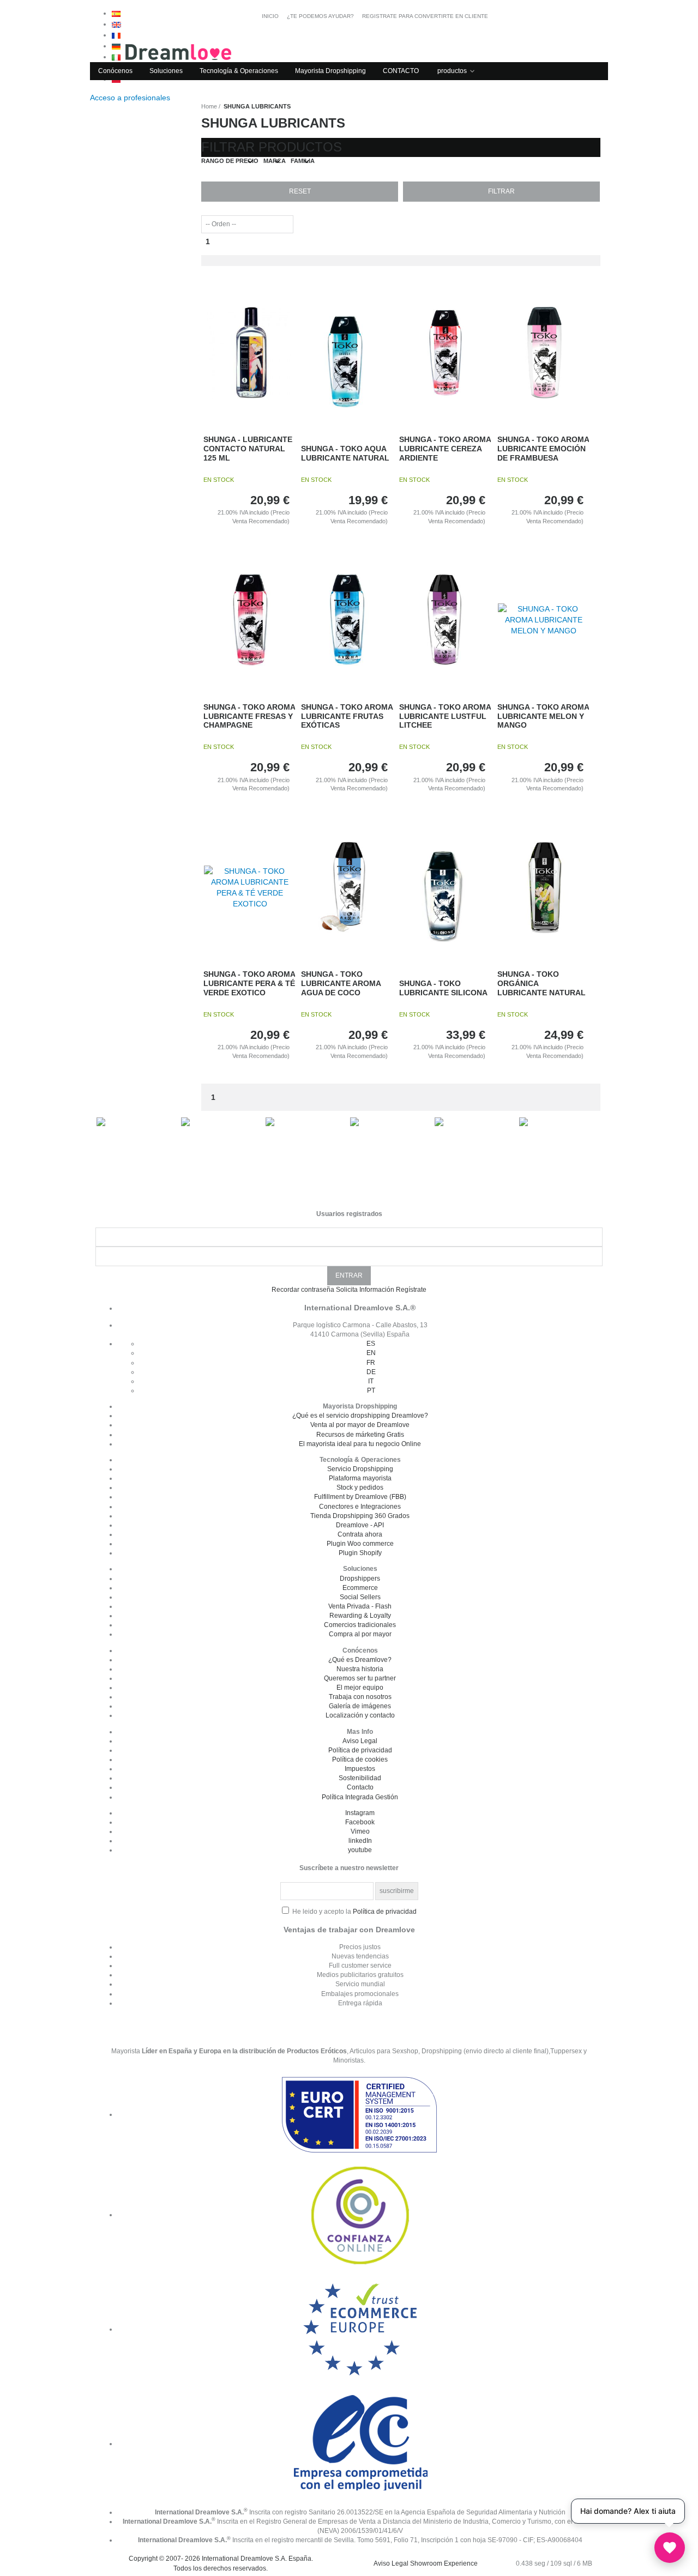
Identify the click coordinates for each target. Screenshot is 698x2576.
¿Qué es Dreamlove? (360, 1660)
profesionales (131, 98)
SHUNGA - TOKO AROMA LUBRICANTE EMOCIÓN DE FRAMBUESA (543, 449)
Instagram (360, 1813)
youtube (360, 1850)
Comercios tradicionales (360, 1625)
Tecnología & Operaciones (239, 71)
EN (371, 1353)
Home (209, 106)
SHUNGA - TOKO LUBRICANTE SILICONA (443, 988)
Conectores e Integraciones (360, 1507)
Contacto (360, 1787)
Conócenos (115, 71)
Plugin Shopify (360, 1553)
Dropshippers (360, 1579)
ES (371, 1344)
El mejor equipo (360, 1688)
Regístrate (411, 1290)
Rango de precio (230, 161)
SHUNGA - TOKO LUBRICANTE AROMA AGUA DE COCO (341, 983)
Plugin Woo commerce (360, 1544)
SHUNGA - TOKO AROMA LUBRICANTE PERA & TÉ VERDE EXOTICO (249, 983)
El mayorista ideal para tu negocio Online (360, 1444)
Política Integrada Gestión (360, 1797)
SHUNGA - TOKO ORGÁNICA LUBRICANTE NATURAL (541, 983)
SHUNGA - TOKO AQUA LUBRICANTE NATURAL (345, 453)
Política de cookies (360, 1759)
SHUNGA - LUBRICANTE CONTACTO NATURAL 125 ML (248, 449)
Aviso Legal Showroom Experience (426, 2563)
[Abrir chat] (670, 2548)
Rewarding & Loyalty (360, 1616)
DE (371, 1372)
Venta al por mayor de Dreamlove (360, 1425)
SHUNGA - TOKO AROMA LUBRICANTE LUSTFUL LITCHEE (445, 716)
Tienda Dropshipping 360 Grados (360, 1516)
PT (371, 1390)
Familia (303, 161)
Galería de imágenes (360, 1706)
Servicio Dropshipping (360, 1469)
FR (371, 1363)
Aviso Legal (360, 1741)
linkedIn (360, 1841)
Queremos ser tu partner (360, 1678)
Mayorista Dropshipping (330, 71)
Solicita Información (365, 1290)
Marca (275, 161)
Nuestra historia (360, 1669)
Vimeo (360, 1831)
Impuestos (360, 1769)
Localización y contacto (360, 1715)
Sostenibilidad (360, 1778)
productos (452, 71)
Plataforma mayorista (360, 1478)
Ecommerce (360, 1588)
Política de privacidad (360, 1750)
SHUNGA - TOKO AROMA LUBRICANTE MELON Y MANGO (543, 716)
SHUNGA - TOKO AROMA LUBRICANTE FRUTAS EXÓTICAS (347, 716)
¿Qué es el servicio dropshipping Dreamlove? (360, 1416)
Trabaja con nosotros (360, 1697)
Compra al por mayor (360, 1634)
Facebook (360, 1822)
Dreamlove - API (360, 1525)
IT (371, 1381)
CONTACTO (401, 71)
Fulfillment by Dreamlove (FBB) (360, 1497)
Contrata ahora (360, 1534)
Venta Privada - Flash (360, 1606)
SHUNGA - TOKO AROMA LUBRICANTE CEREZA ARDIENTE (445, 449)
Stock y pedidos (360, 1487)
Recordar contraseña (303, 1290)
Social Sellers (360, 1597)
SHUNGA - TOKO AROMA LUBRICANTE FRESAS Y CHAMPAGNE (249, 716)
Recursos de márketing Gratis (360, 1435)
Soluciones (166, 71)
